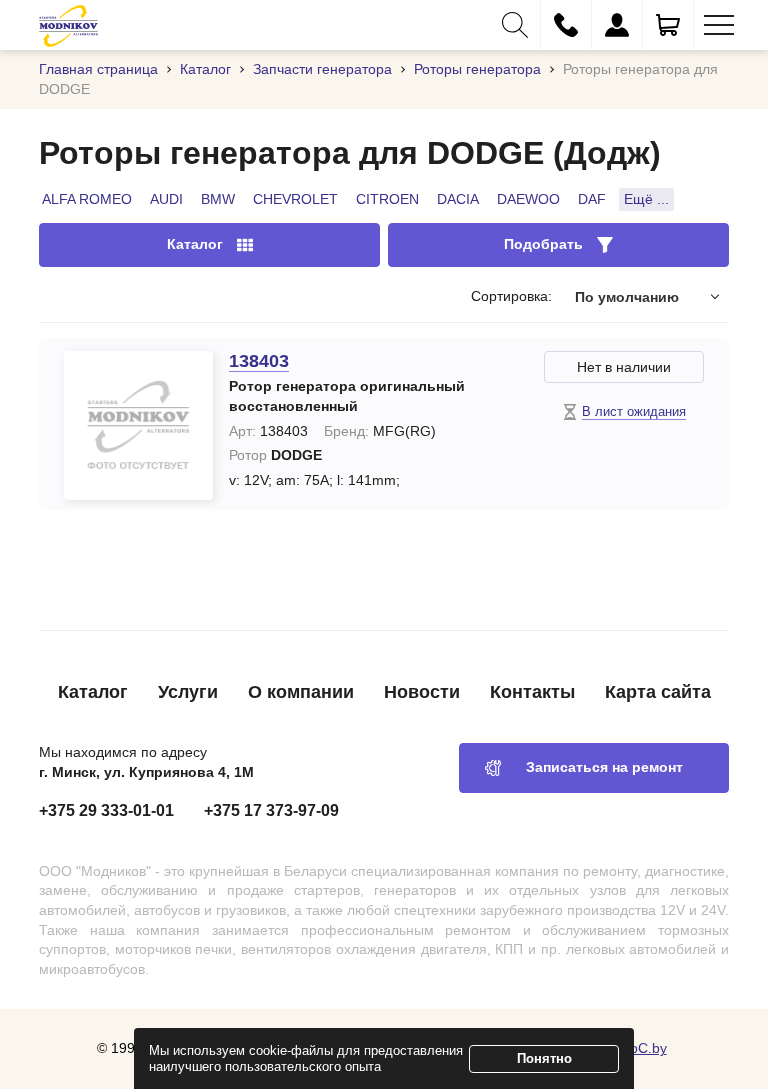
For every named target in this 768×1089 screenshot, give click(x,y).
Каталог (93, 692)
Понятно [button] (544, 1058)
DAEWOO (528, 199)
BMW (218, 199)
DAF (592, 199)
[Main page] (68, 25)
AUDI (166, 199)
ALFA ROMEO (87, 199)
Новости (422, 692)
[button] (515, 25)
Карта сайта (658, 692)
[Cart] (668, 25)
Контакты (532, 692)
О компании (301, 692)
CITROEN (387, 199)
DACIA (458, 199)
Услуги (188, 692)
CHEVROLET (295, 199)
